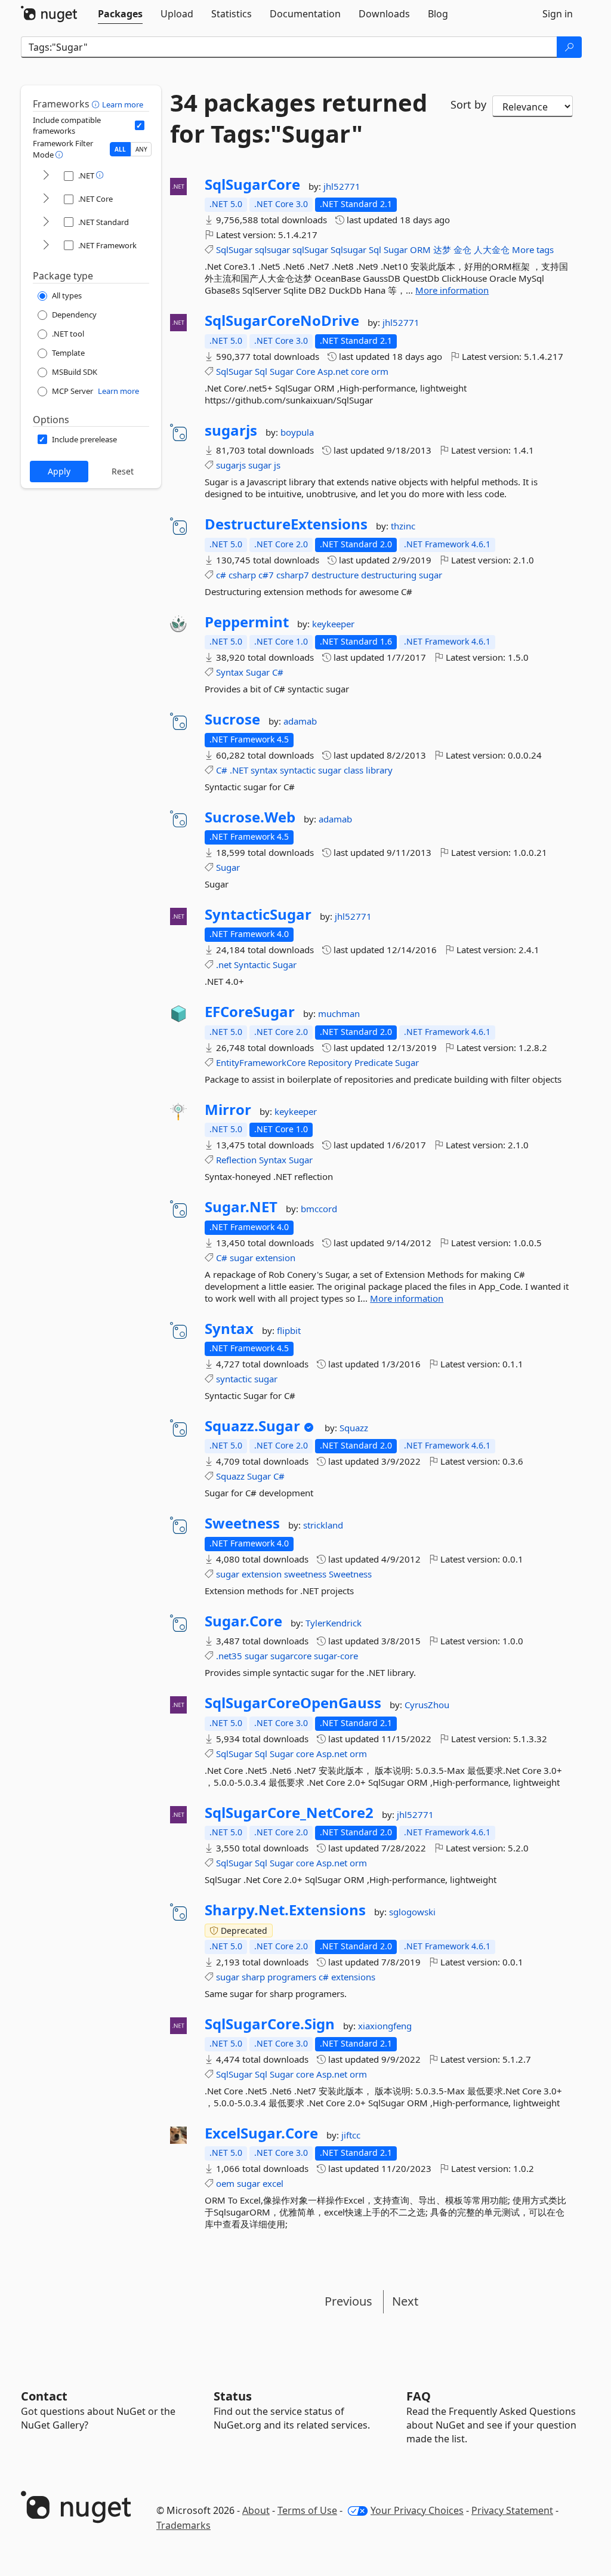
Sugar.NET (241, 1207)
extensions (353, 1977)
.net (224, 965)
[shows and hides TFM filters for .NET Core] (46, 199)
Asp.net (333, 371)
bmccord (319, 1209)
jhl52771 (342, 186)
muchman (339, 1013)
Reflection (236, 1160)
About (256, 2510)
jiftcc (351, 2135)
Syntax (230, 672)
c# (221, 575)
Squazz (354, 1428)
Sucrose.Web (250, 817)
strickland (323, 1525)
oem (225, 2183)
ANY (141, 149)
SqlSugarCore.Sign (270, 2024)
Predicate (374, 1062)
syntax (264, 770)
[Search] (569, 47)
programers (292, 1977)
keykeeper (333, 624)
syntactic (298, 770)
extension (275, 1258)
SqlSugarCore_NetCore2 (289, 1813)
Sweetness (242, 1523)
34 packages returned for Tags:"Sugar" (299, 118)
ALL (120, 149)
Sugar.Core (243, 1621)
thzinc (403, 526)
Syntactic (252, 965)
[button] (97, 104)
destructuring (389, 575)
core (360, 371)
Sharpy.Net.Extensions (285, 1910)
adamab (300, 721)
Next (405, 2301)
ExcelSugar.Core (261, 2133)
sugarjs (231, 430)
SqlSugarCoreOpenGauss (293, 1703)
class (354, 770)
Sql (375, 249)
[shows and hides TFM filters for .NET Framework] (46, 246)
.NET (239, 770)
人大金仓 (492, 249)
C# (278, 672)
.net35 (229, 1656)
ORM (420, 249)
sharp (253, 1977)
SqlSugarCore (252, 184)
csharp (242, 575)
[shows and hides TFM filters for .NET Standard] (46, 222)
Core (305, 371)
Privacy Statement (512, 2510)
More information (452, 290)
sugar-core (336, 1656)
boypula (297, 432)
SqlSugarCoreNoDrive (282, 321)
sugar (260, 465)
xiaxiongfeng (385, 2026)
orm (380, 371)
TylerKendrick (334, 1623)
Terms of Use (307, 2510)
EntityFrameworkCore (261, 1062)
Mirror (228, 1110)
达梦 (442, 249)
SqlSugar (234, 249)
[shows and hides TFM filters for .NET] (46, 176)
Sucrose (232, 719)
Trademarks (183, 2525)
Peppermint (247, 622)
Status (233, 2396)
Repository (330, 1062)
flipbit (289, 1330)
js (277, 465)
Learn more (123, 104)
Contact (44, 2396)
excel (273, 2183)
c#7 (266, 575)
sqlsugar (272, 249)
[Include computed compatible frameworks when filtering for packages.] (140, 125)
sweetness (305, 1574)
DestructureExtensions (286, 524)
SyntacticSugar (258, 914)
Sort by (468, 104)
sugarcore (291, 1656)
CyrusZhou (427, 1705)
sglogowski (412, 1912)
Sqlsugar (348, 249)
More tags (533, 249)
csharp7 (293, 575)
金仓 (462, 249)
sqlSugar (310, 249)
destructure (335, 575)
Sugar (396, 249)
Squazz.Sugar (252, 1426)
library (379, 770)
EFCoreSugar (250, 1012)
